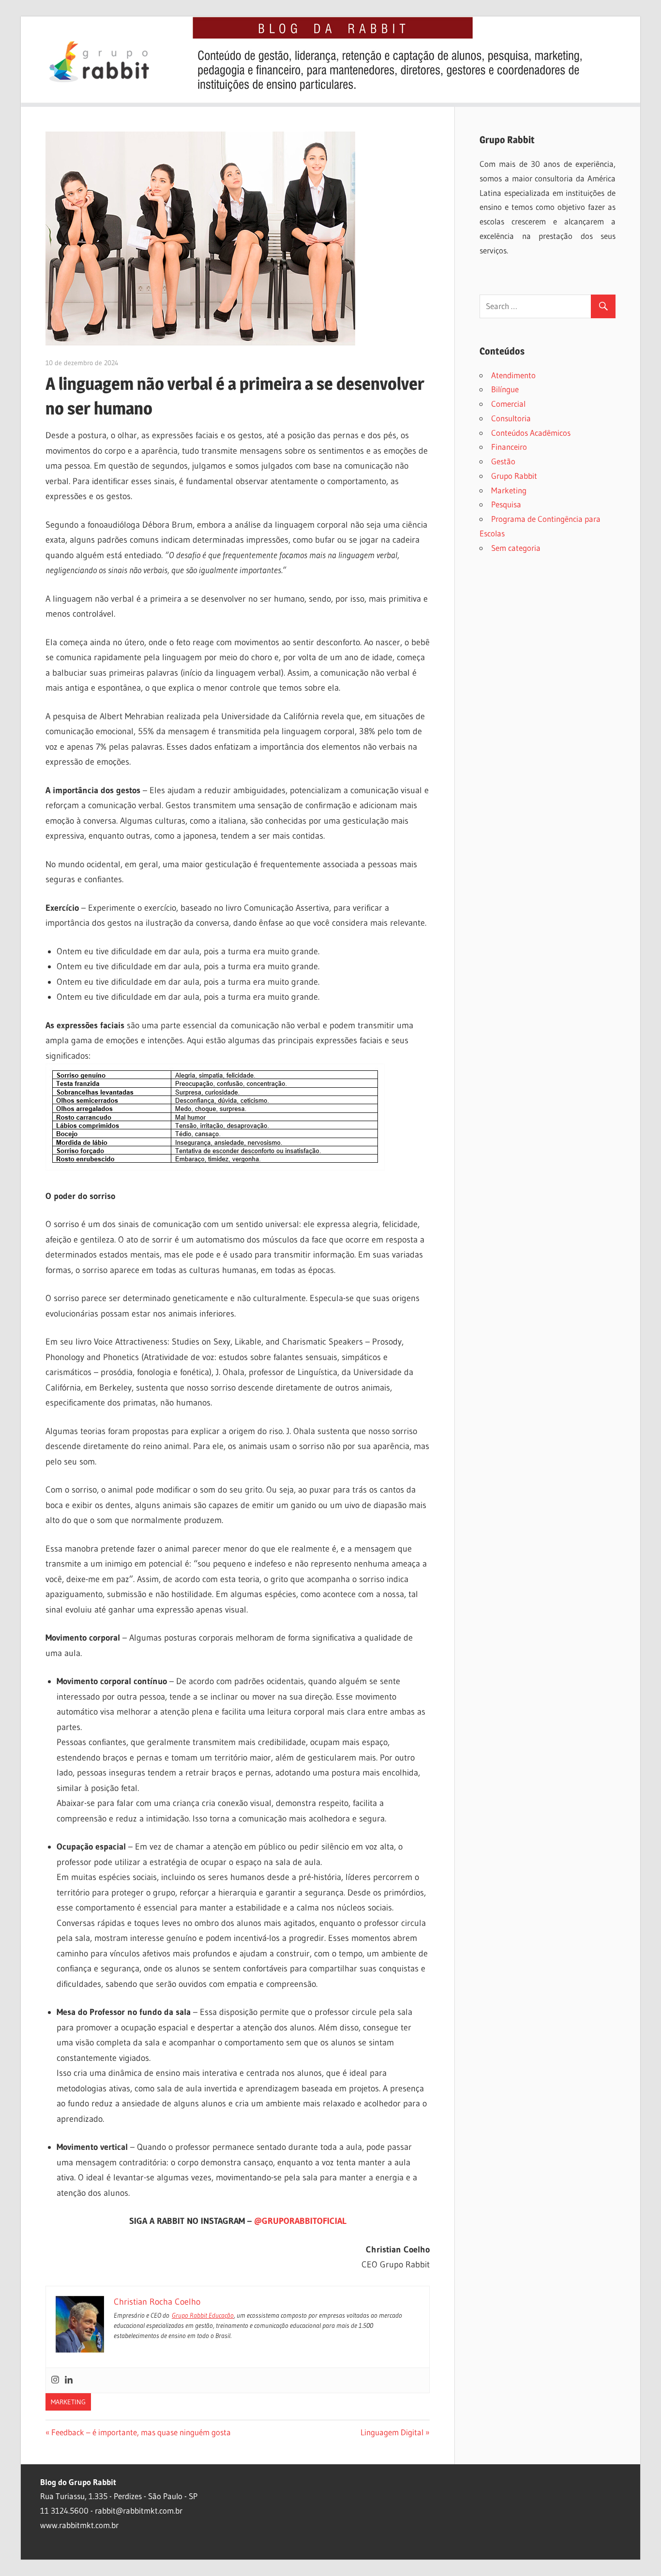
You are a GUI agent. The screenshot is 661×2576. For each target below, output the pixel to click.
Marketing (68, 2402)
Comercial (508, 404)
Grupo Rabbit (514, 476)
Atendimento (513, 375)
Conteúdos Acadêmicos (531, 433)
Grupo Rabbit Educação (203, 2315)
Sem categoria (516, 548)
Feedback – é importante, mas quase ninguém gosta (141, 2432)
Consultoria (511, 418)
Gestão (503, 461)
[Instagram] (55, 2380)
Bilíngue (505, 389)
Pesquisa (506, 504)
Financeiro (509, 447)
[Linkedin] (69, 2380)
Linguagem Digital (392, 2432)
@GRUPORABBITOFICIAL (300, 2221)
